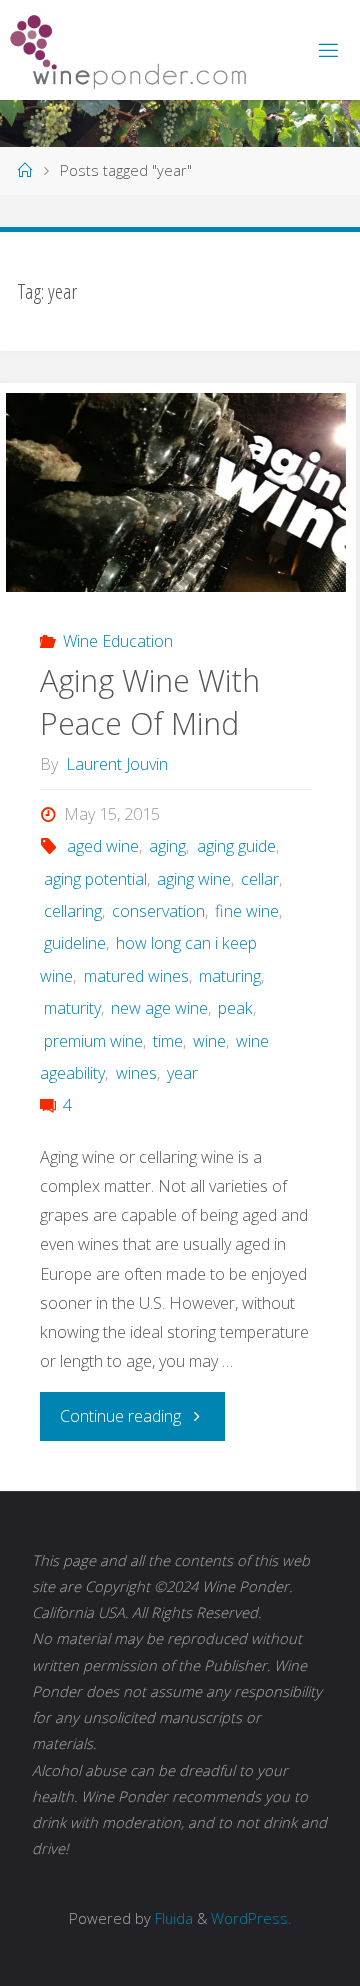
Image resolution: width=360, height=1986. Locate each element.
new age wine (159, 1008)
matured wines (136, 976)
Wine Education (118, 641)
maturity (72, 1008)
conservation (158, 911)
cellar (260, 879)
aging (167, 846)
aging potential (95, 879)
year (182, 1073)
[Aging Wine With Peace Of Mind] (176, 492)
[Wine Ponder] (128, 50)
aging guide (236, 846)
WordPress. (251, 1918)
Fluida (172, 1918)
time (168, 1041)
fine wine (247, 911)
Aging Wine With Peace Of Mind (150, 702)
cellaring (72, 911)
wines (136, 1073)
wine (209, 1041)
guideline (74, 943)
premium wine (93, 1041)
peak (235, 1008)
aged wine (103, 846)
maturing (230, 976)
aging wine (194, 879)
